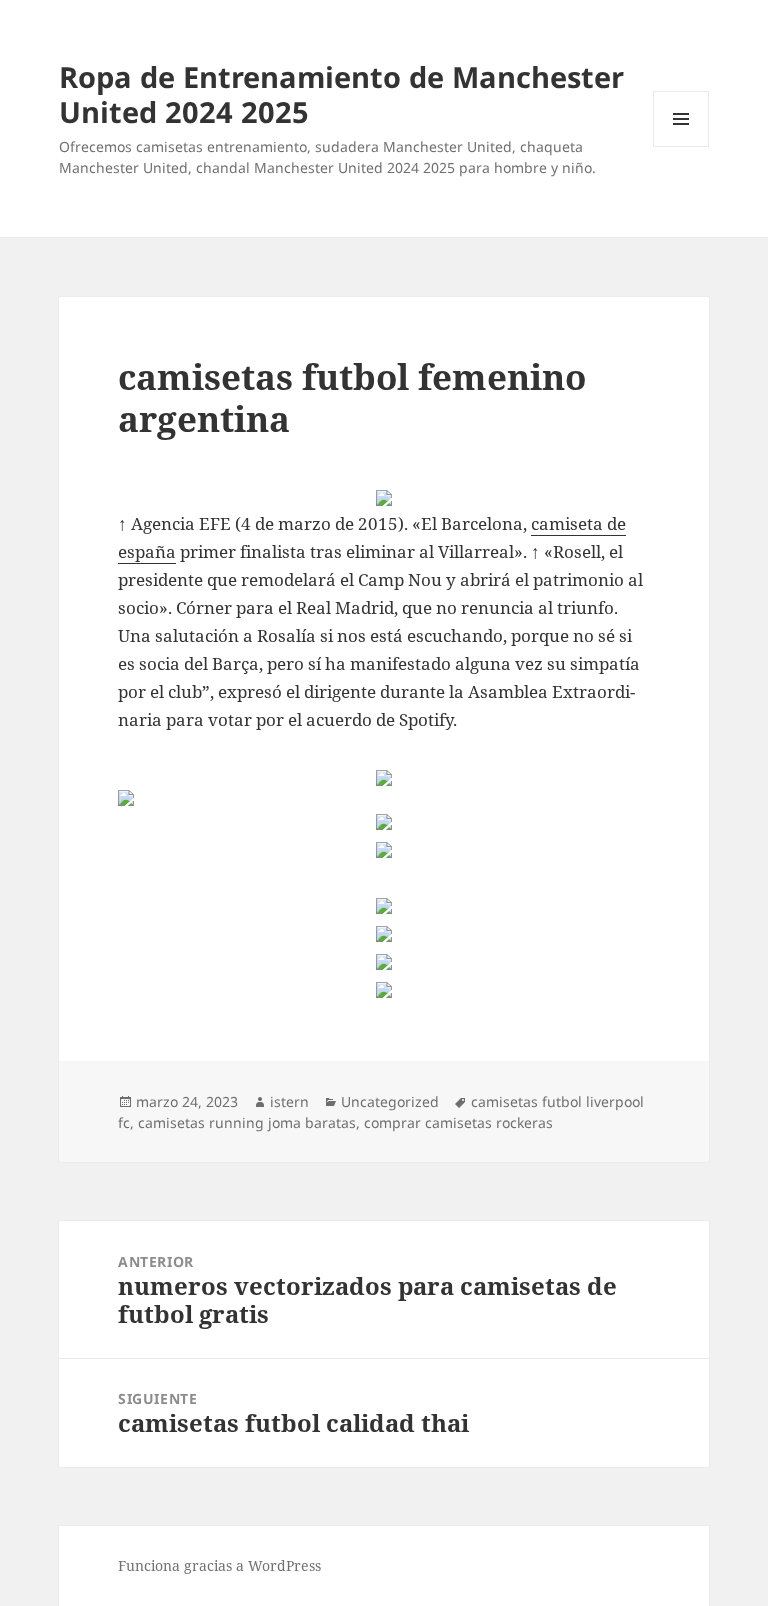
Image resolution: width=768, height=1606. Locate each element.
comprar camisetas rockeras (458, 1122)
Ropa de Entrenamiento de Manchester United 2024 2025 (341, 94)
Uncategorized (390, 1101)
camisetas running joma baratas (247, 1122)
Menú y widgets (681, 146)
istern (289, 1101)
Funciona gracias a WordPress (219, 1565)
